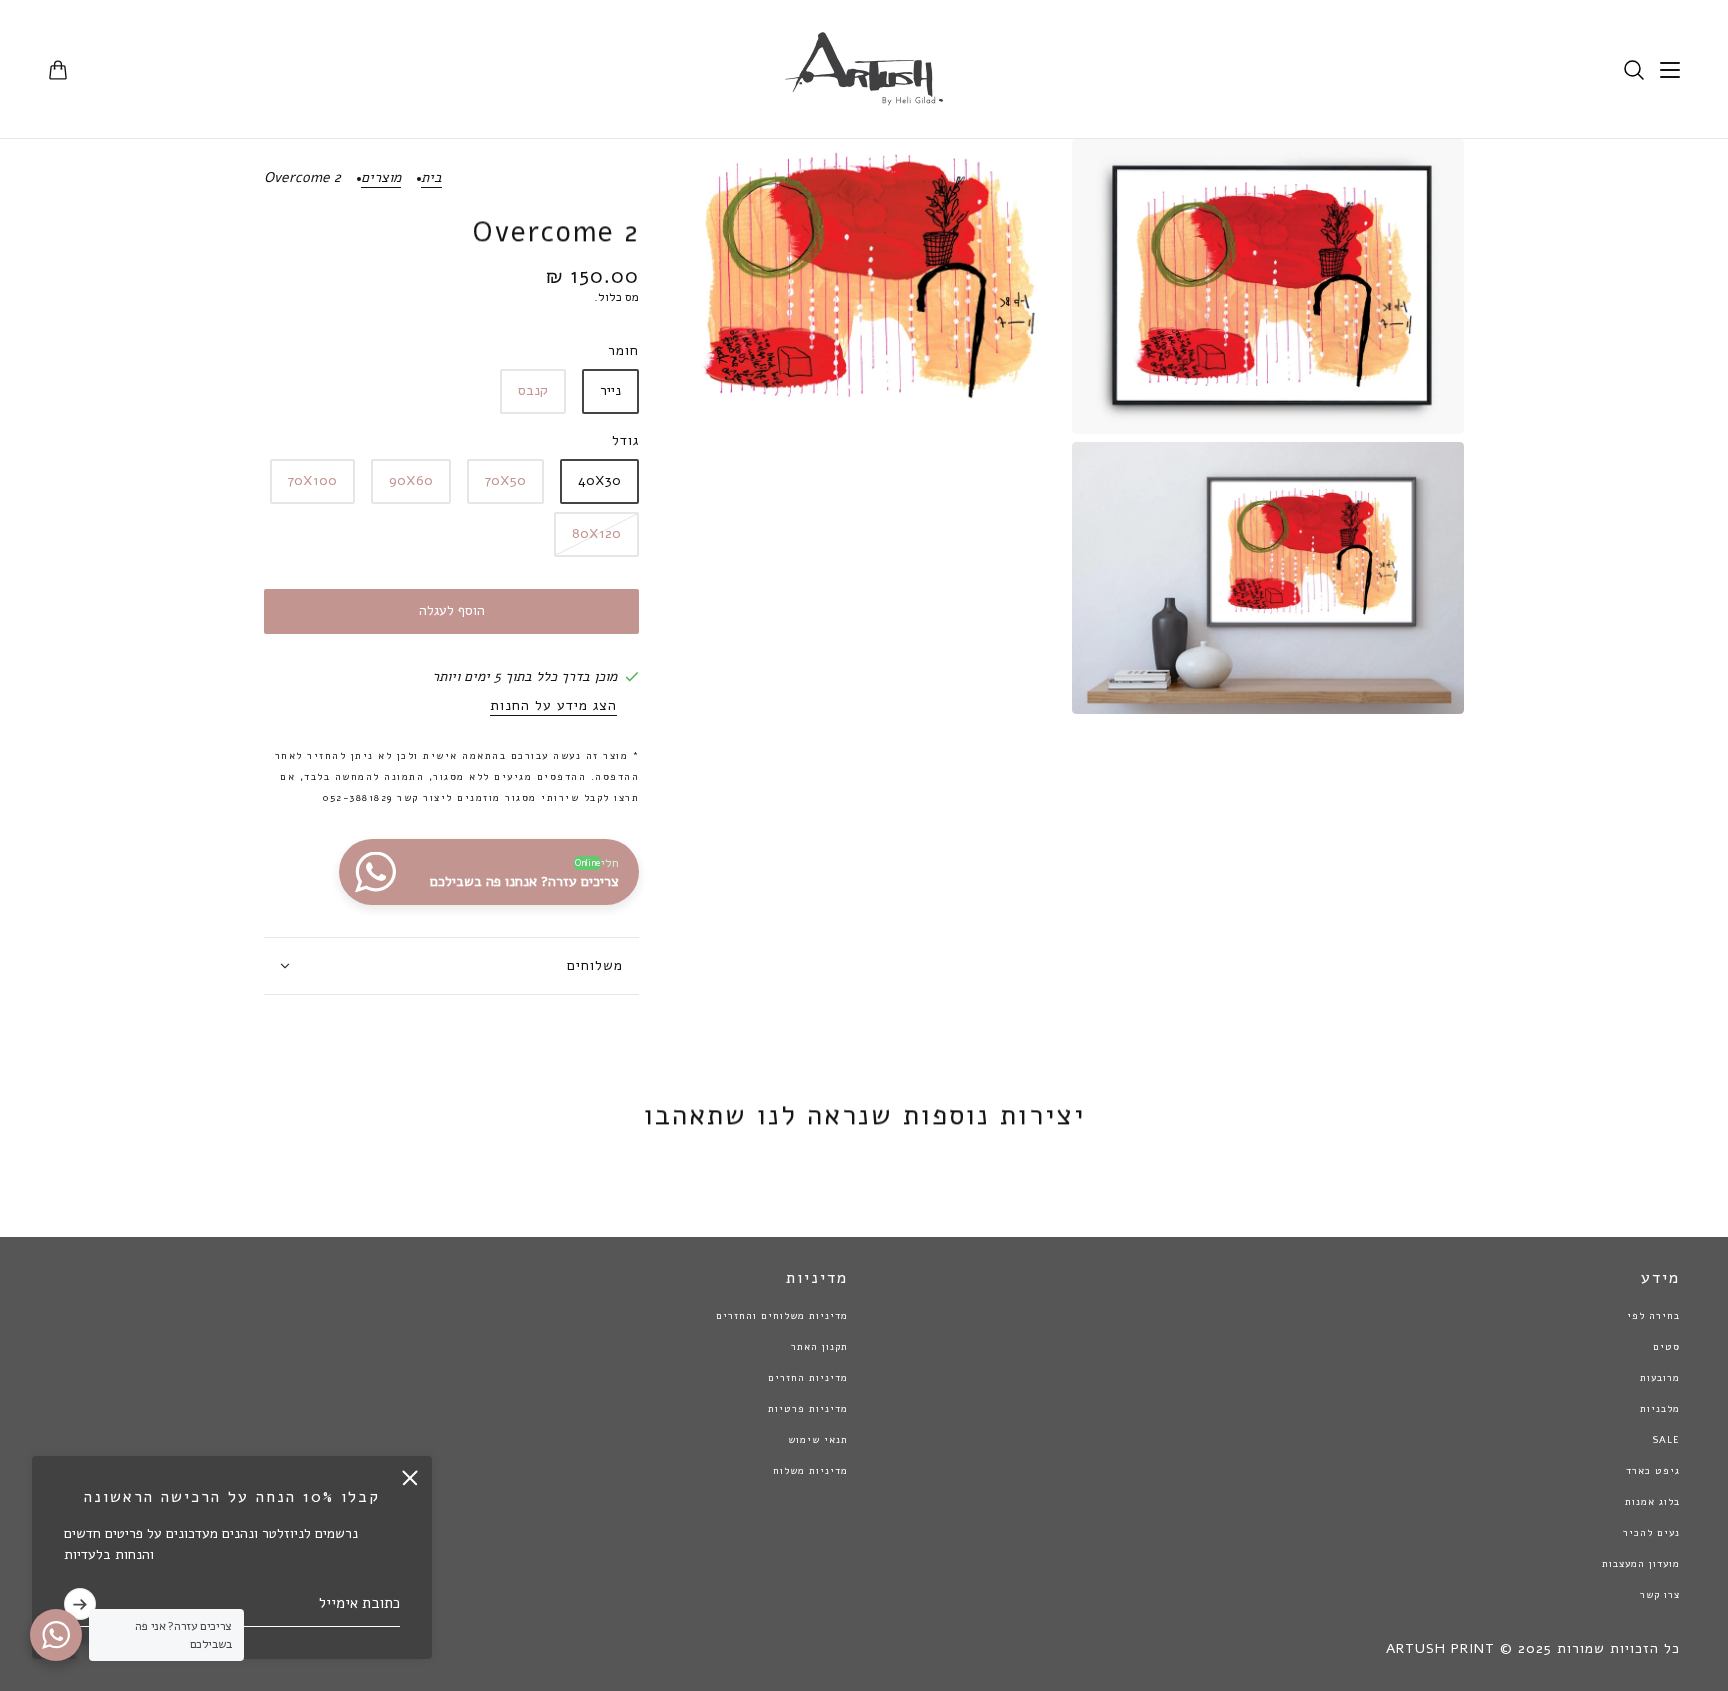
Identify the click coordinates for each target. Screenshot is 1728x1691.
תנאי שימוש (818, 1440)
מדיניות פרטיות (808, 1409)
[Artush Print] (864, 69)
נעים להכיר (1651, 1533)
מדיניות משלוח (810, 1471)
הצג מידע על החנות (553, 707)
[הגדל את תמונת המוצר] (1268, 286)
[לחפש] (1634, 70)
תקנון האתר (819, 1347)
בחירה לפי (1653, 1316)
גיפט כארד (1653, 1471)
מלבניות (1660, 1409)
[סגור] (410, 1478)
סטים (1666, 1347)
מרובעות (1660, 1378)
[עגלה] (58, 70)
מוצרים (381, 179)
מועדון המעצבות (1641, 1564)
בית (431, 179)
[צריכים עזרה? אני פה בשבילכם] (56, 1635)
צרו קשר (1660, 1595)
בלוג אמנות (1652, 1502)
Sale (1666, 1440)
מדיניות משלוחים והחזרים (782, 1316)
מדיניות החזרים (808, 1378)
